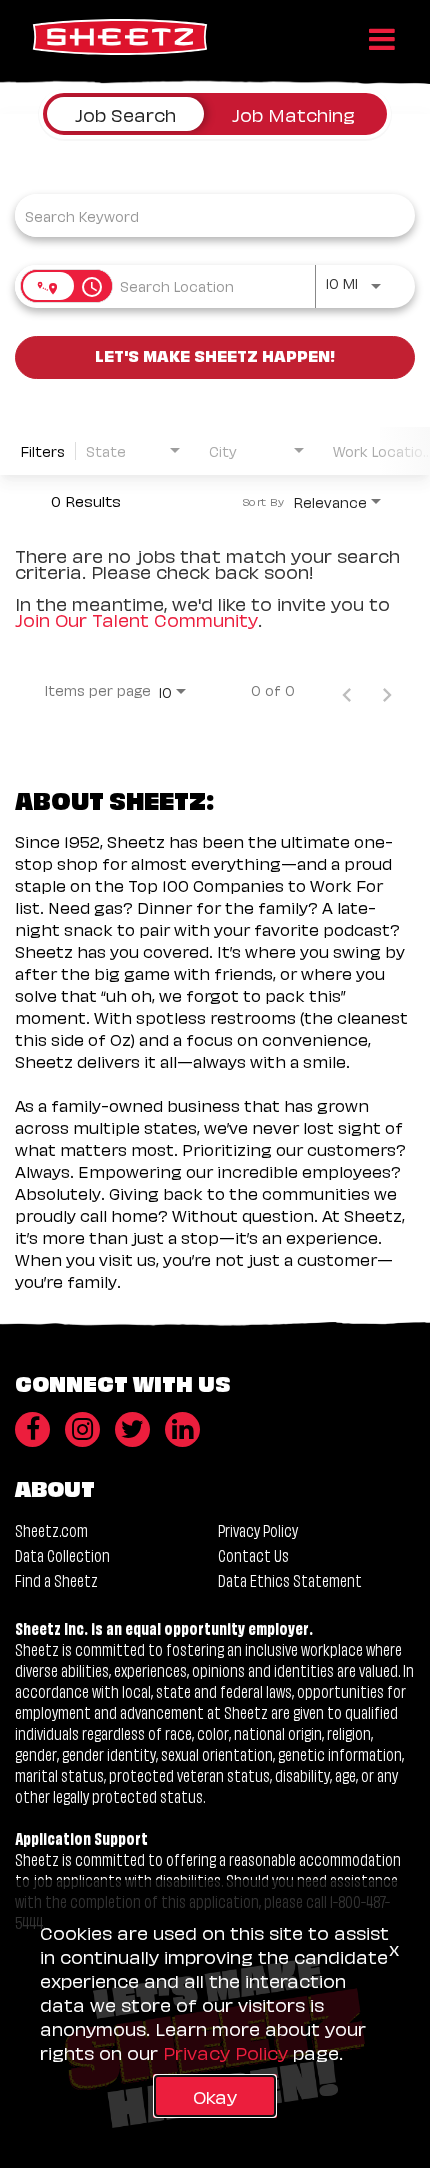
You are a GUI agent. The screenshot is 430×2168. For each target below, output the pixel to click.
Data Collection (62, 1554)
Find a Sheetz (56, 1579)
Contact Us (253, 1554)
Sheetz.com (51, 1529)
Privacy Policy (258, 1529)
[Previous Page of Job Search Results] (347, 690)
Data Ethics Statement (290, 1579)
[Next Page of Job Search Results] (387, 690)
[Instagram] (82, 1429)
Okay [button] (215, 2095)
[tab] (125, 114)
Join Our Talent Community (136, 618)
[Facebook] (32, 1429)
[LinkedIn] (182, 1429)
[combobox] (205, 215)
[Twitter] (132, 1429)
